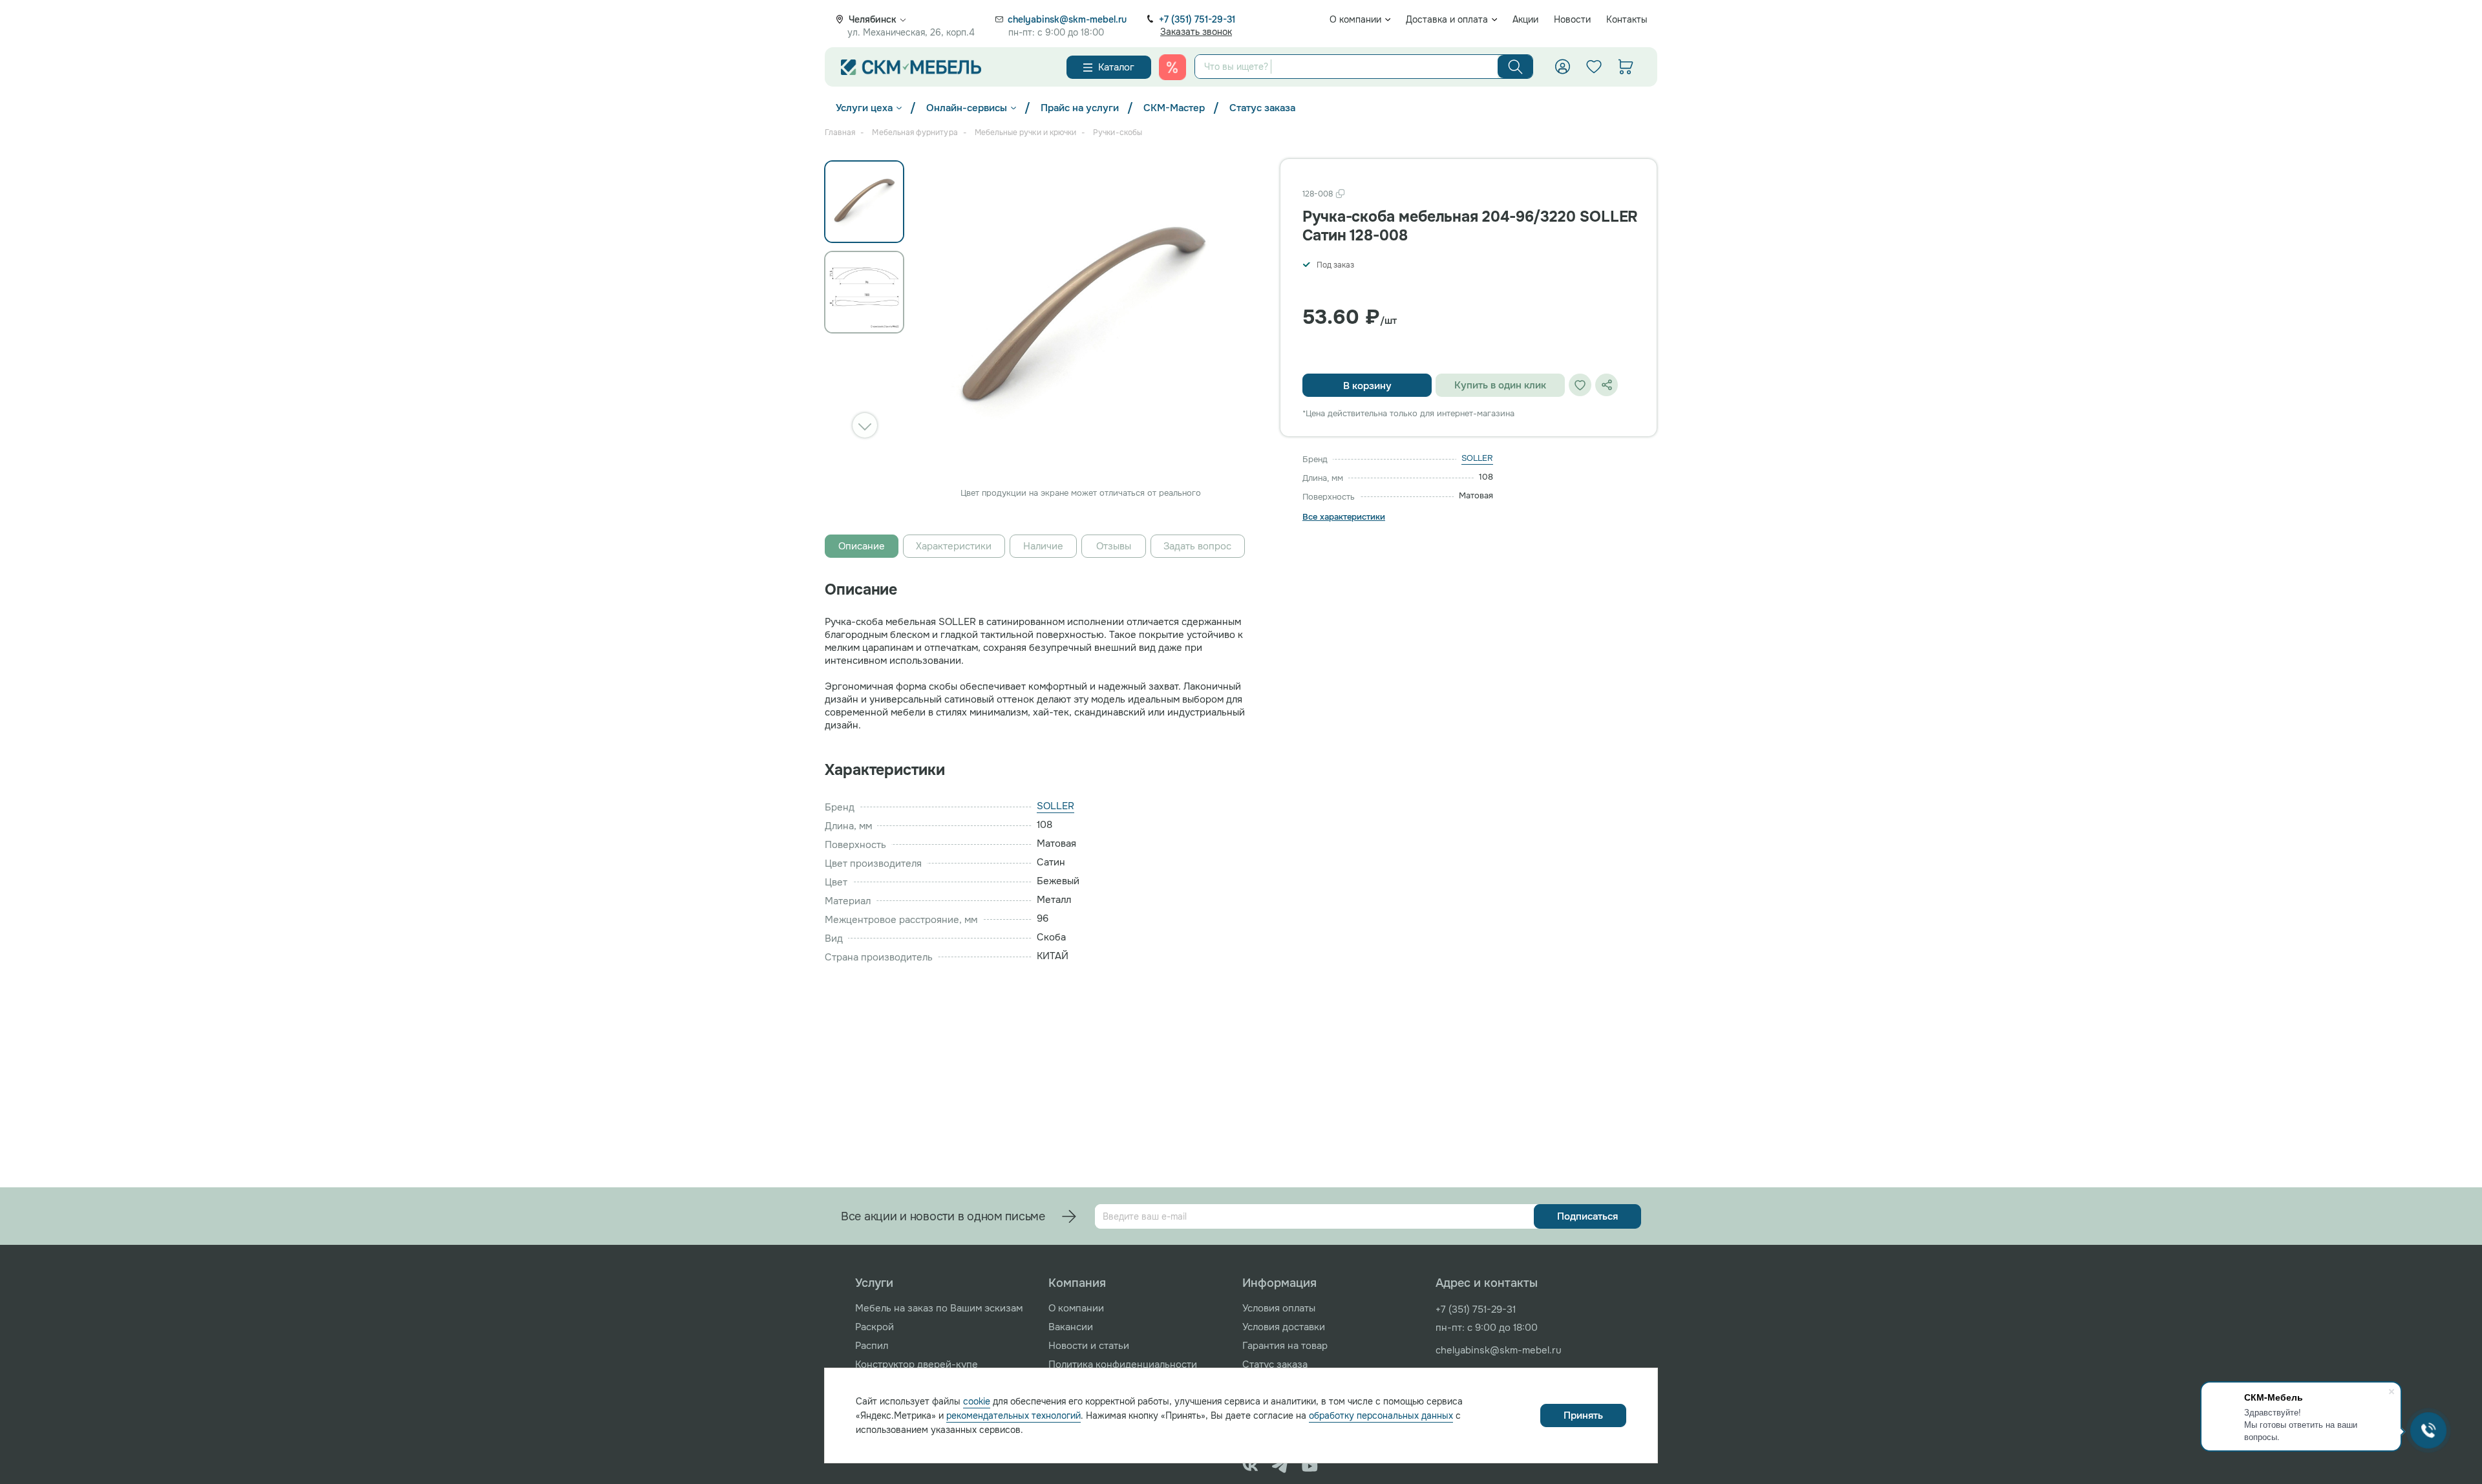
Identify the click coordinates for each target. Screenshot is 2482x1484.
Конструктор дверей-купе (917, 1364)
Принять (1583, 1415)
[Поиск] (1515, 67)
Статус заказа (1262, 108)
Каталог (1116, 67)
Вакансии (1071, 1327)
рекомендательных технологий (1013, 1415)
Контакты (1627, 19)
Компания (1077, 1283)
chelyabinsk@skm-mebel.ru (1067, 19)
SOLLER (1477, 458)
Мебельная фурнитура (915, 132)
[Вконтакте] (1250, 1466)
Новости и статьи (1089, 1346)
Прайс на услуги (1080, 108)
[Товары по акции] (1172, 67)
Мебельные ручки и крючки (1025, 132)
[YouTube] (1310, 1466)
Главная (840, 132)
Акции (1525, 19)
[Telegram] (1280, 1466)
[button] (865, 425)
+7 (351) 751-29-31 (1197, 19)
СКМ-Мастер (1174, 108)
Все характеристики (1344, 517)
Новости (1572, 19)
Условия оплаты (1279, 1308)
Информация (1279, 1283)
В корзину (1367, 386)
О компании (1355, 19)
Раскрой (875, 1327)
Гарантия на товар (1285, 1346)
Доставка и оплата (1447, 19)
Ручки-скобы (1118, 132)
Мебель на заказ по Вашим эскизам (939, 1308)
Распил (872, 1346)
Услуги (874, 1283)
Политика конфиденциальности (1123, 1364)
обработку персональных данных (1381, 1415)
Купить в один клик (1500, 385)
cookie (977, 1401)
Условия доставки (1284, 1327)
